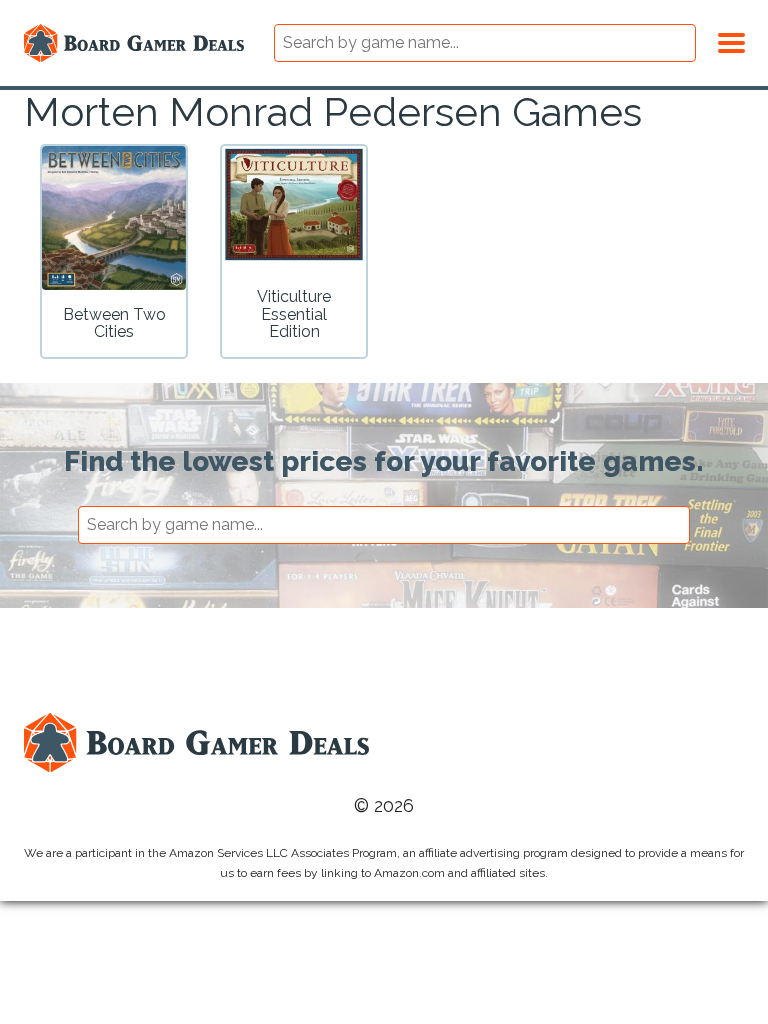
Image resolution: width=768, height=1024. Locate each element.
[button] (731, 40)
